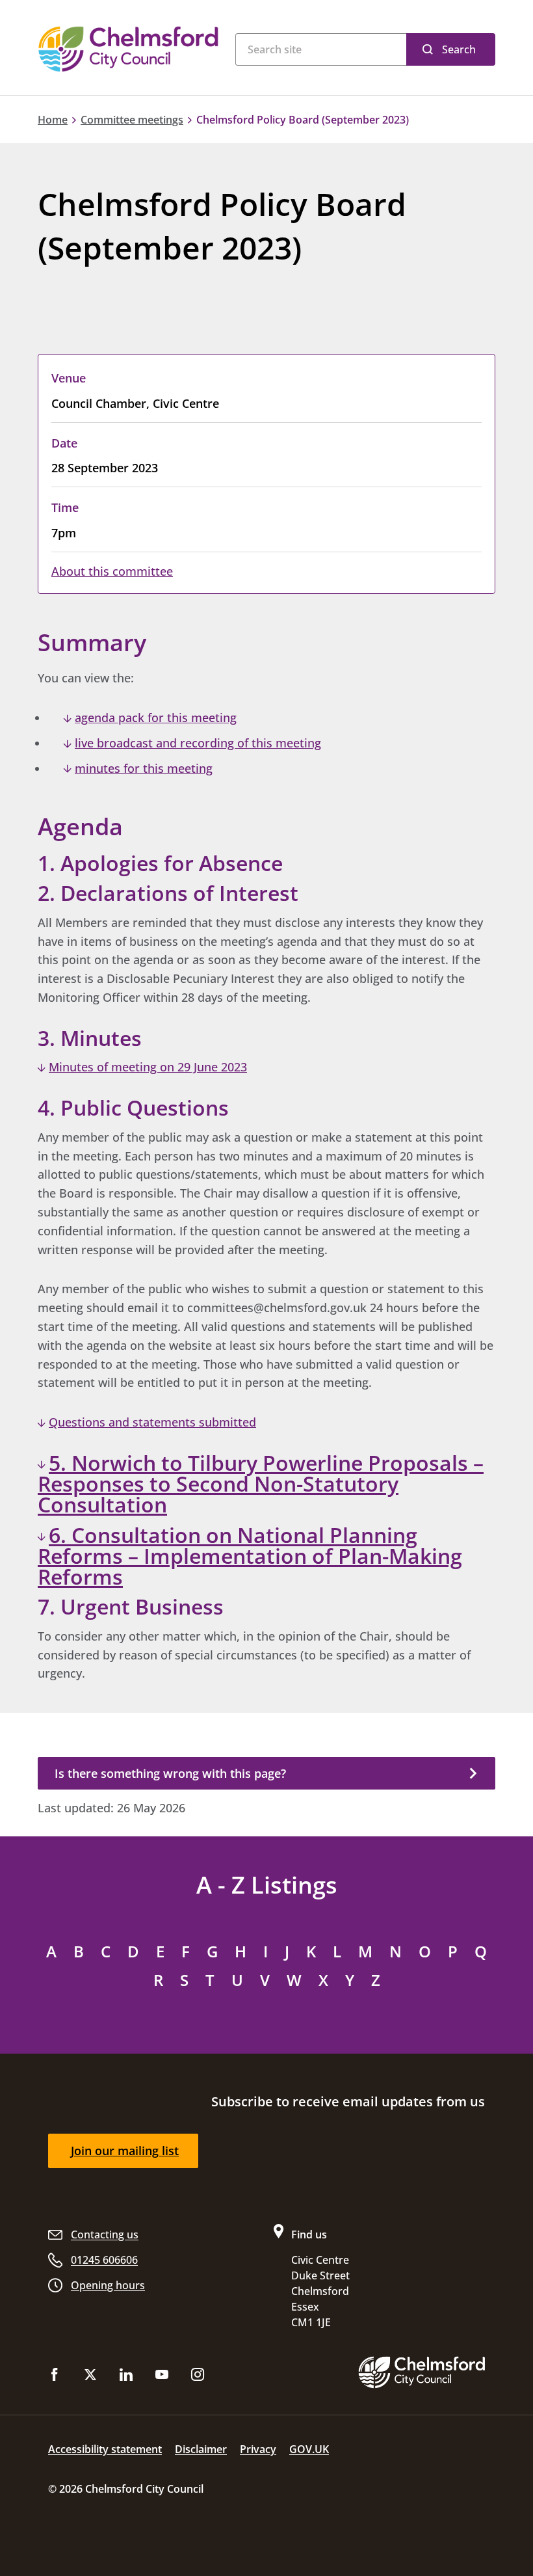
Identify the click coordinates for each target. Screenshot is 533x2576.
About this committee (112, 571)
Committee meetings (132, 120)
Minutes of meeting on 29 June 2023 (148, 1067)
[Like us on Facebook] (55, 2377)
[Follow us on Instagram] (198, 2377)
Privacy (258, 2449)
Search (459, 49)
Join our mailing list (125, 2151)
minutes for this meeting (144, 768)
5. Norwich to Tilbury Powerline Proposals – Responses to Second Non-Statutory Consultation (261, 1484)
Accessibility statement (105, 2449)
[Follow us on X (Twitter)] (90, 2377)
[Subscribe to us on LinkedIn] (126, 2377)
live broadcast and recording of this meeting (198, 743)
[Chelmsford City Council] (130, 49)
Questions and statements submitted (152, 1422)
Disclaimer (201, 2449)
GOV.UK (309, 2449)
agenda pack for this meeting (156, 718)
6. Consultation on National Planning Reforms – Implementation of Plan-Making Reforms (250, 1556)
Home (53, 120)
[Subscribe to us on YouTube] (162, 2377)
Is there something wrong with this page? (170, 1773)
